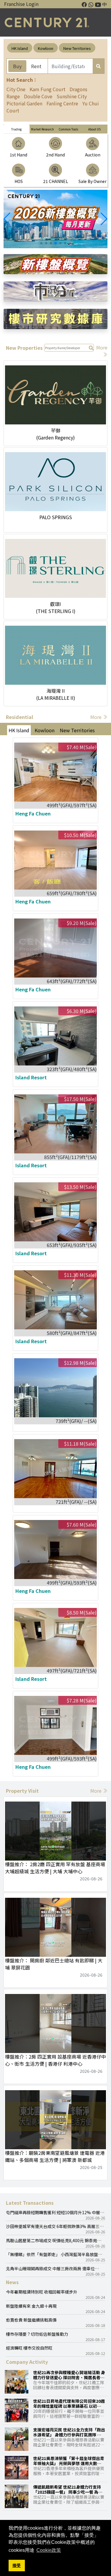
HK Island (20, 48)
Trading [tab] (16, 129)
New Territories (77, 48)
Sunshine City (72, 96)
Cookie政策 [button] (49, 2550)
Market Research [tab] (42, 129)
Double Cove (38, 96)
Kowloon (46, 48)
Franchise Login (21, 4)
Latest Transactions (30, 2203)
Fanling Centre (62, 103)
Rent (36, 66)
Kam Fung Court (48, 89)
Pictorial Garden (24, 103)
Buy (17, 66)
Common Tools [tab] (68, 129)
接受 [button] (17, 2565)
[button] (104, 219)
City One (16, 89)
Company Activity (27, 2362)
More (96, 717)
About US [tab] (94, 129)
